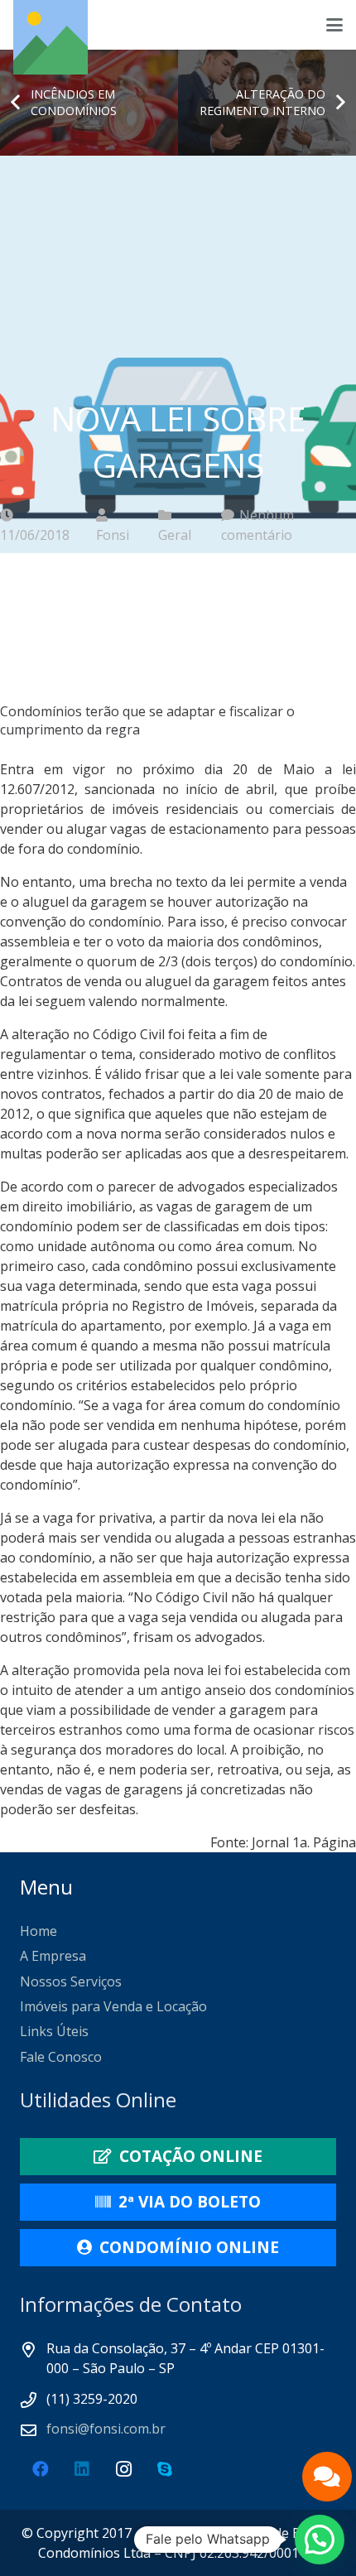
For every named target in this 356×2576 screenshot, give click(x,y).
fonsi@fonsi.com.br (106, 2429)
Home (38, 1931)
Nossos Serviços (71, 1981)
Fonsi (113, 535)
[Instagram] (123, 2469)
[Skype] (165, 2469)
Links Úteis (54, 2031)
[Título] (51, 37)
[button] (334, 25)
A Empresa (53, 1956)
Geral (175, 535)
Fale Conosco (61, 2057)
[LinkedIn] (82, 2469)
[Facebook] (41, 2469)
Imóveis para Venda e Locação (113, 2006)
